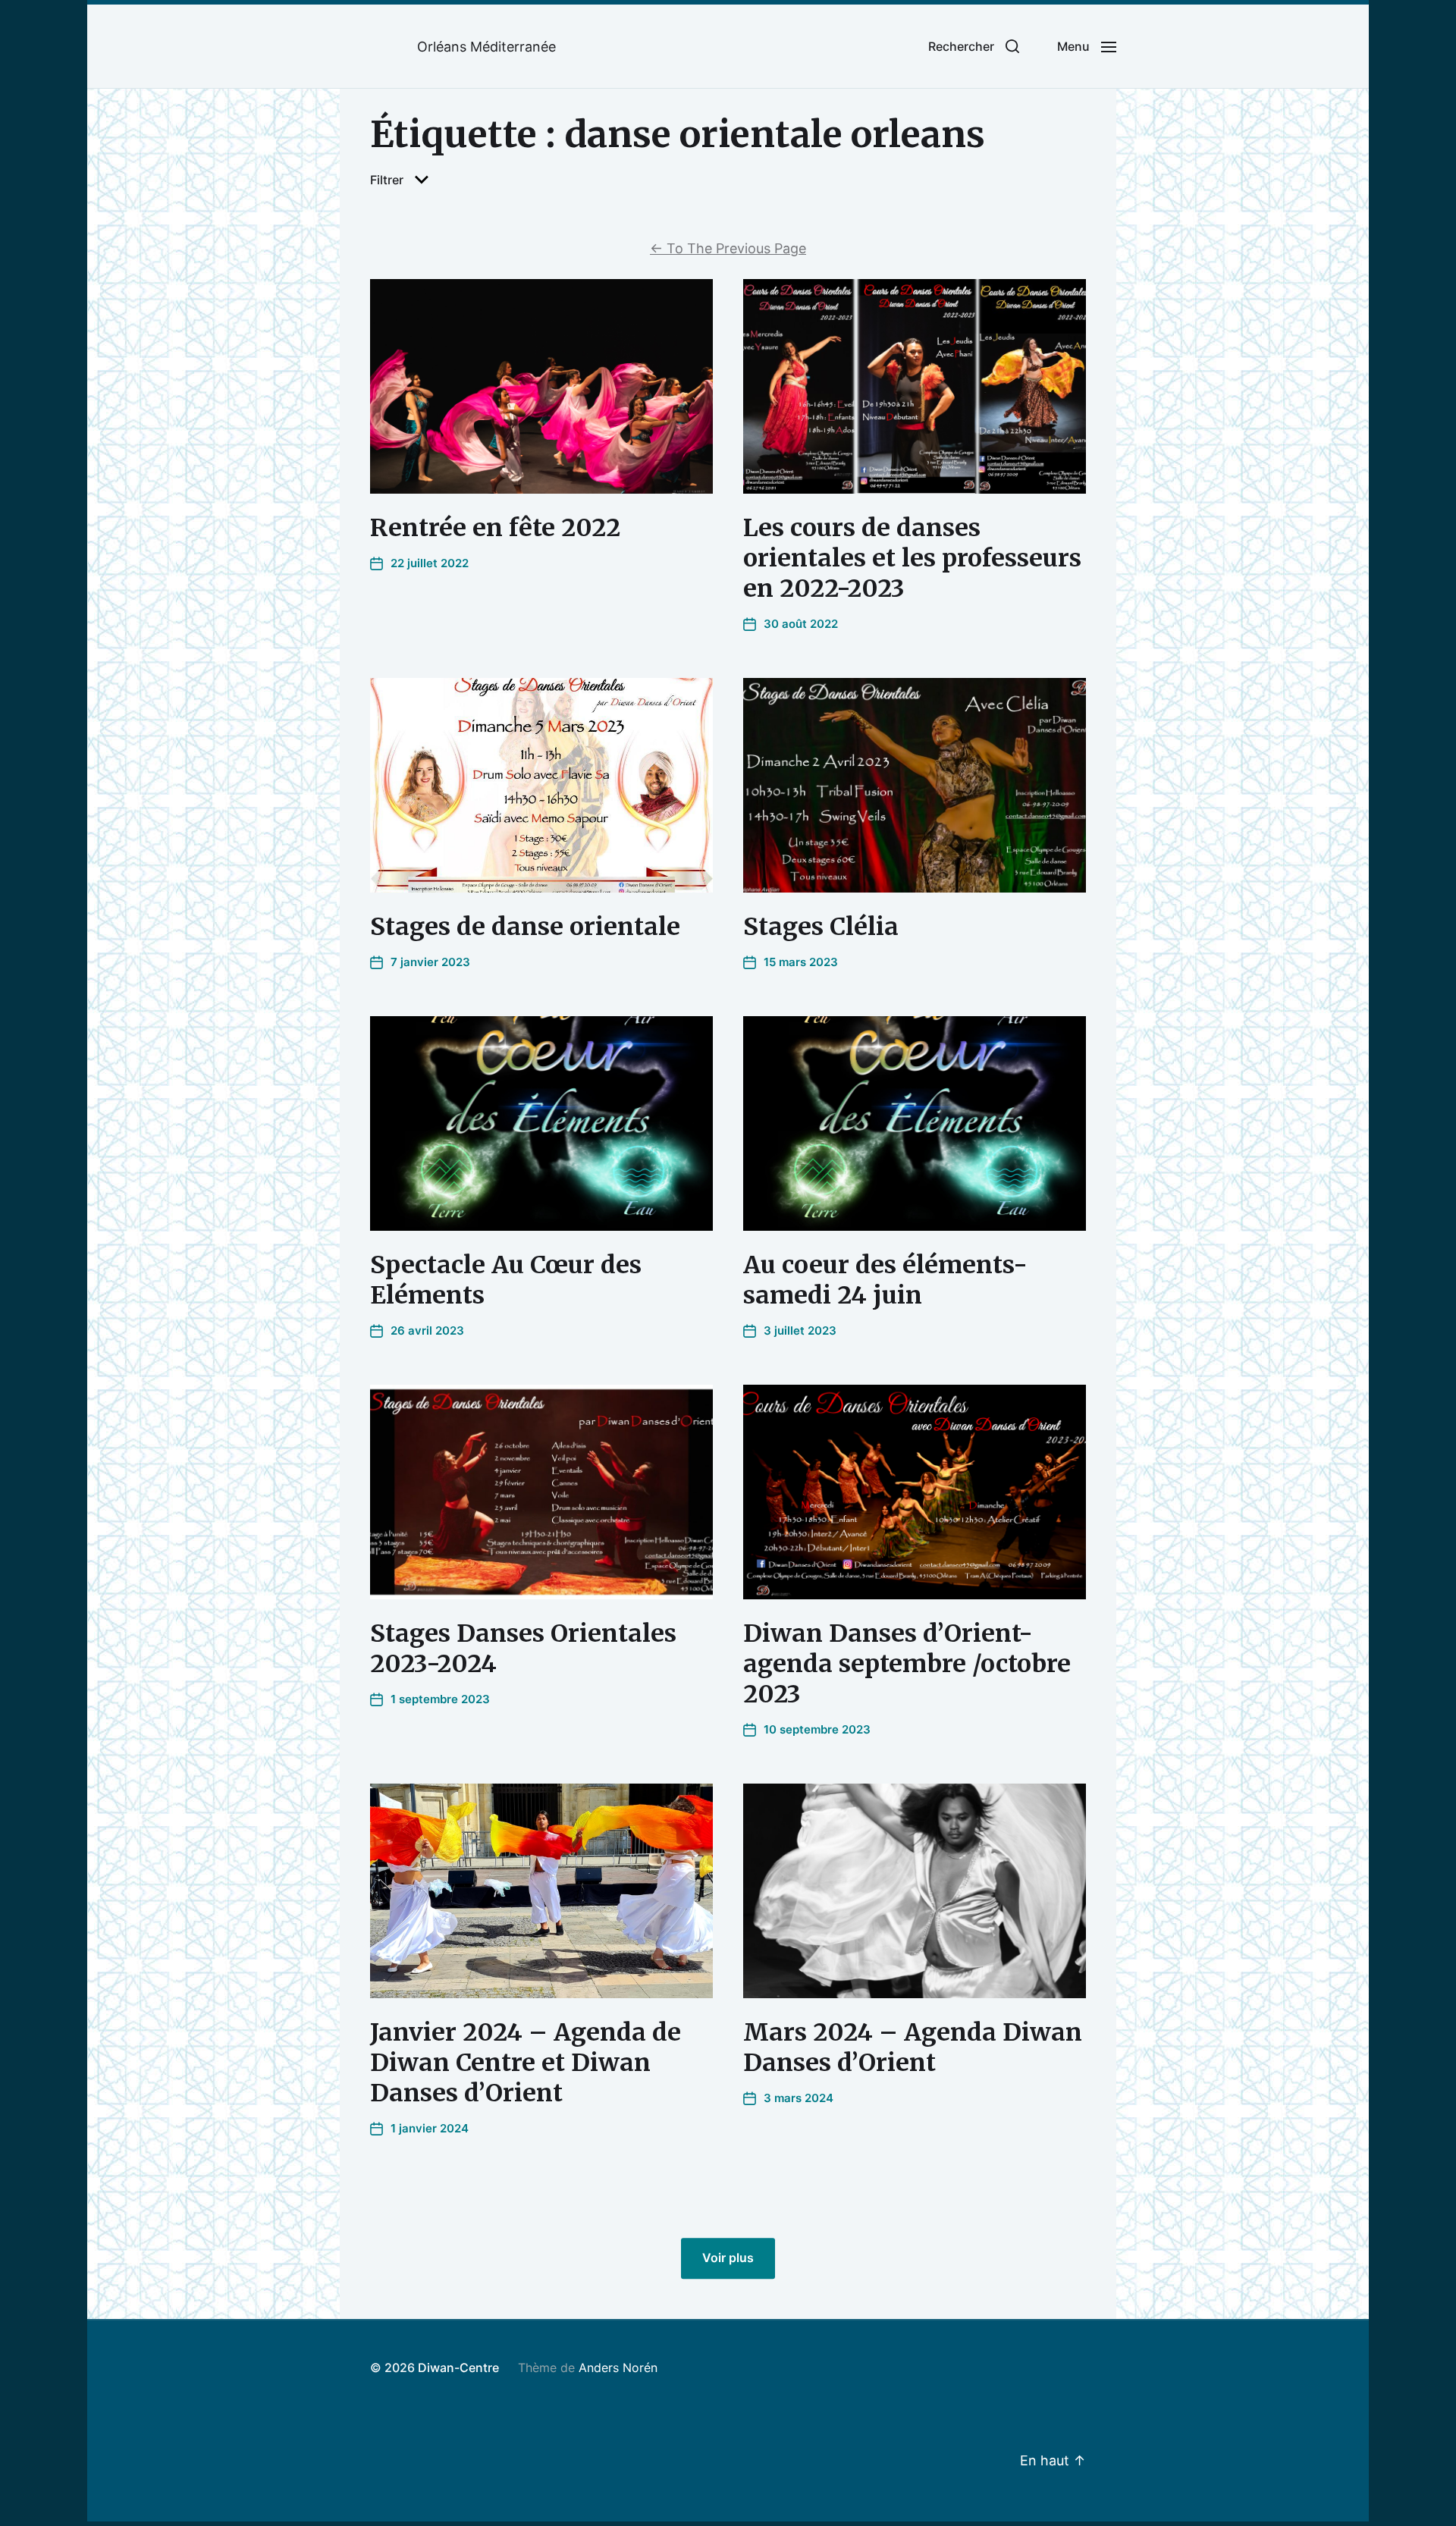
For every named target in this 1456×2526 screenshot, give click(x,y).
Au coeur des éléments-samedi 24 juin (885, 1280)
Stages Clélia (821, 927)
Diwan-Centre (458, 2368)
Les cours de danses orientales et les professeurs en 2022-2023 (912, 558)
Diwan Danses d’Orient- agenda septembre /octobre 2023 (907, 1664)
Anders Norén (618, 2368)
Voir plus (728, 2258)
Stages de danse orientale (525, 927)
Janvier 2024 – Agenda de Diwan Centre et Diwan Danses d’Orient (526, 2063)
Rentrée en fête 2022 (495, 528)
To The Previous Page (728, 248)
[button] (974, 46)
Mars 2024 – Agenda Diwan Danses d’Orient (913, 2047)
